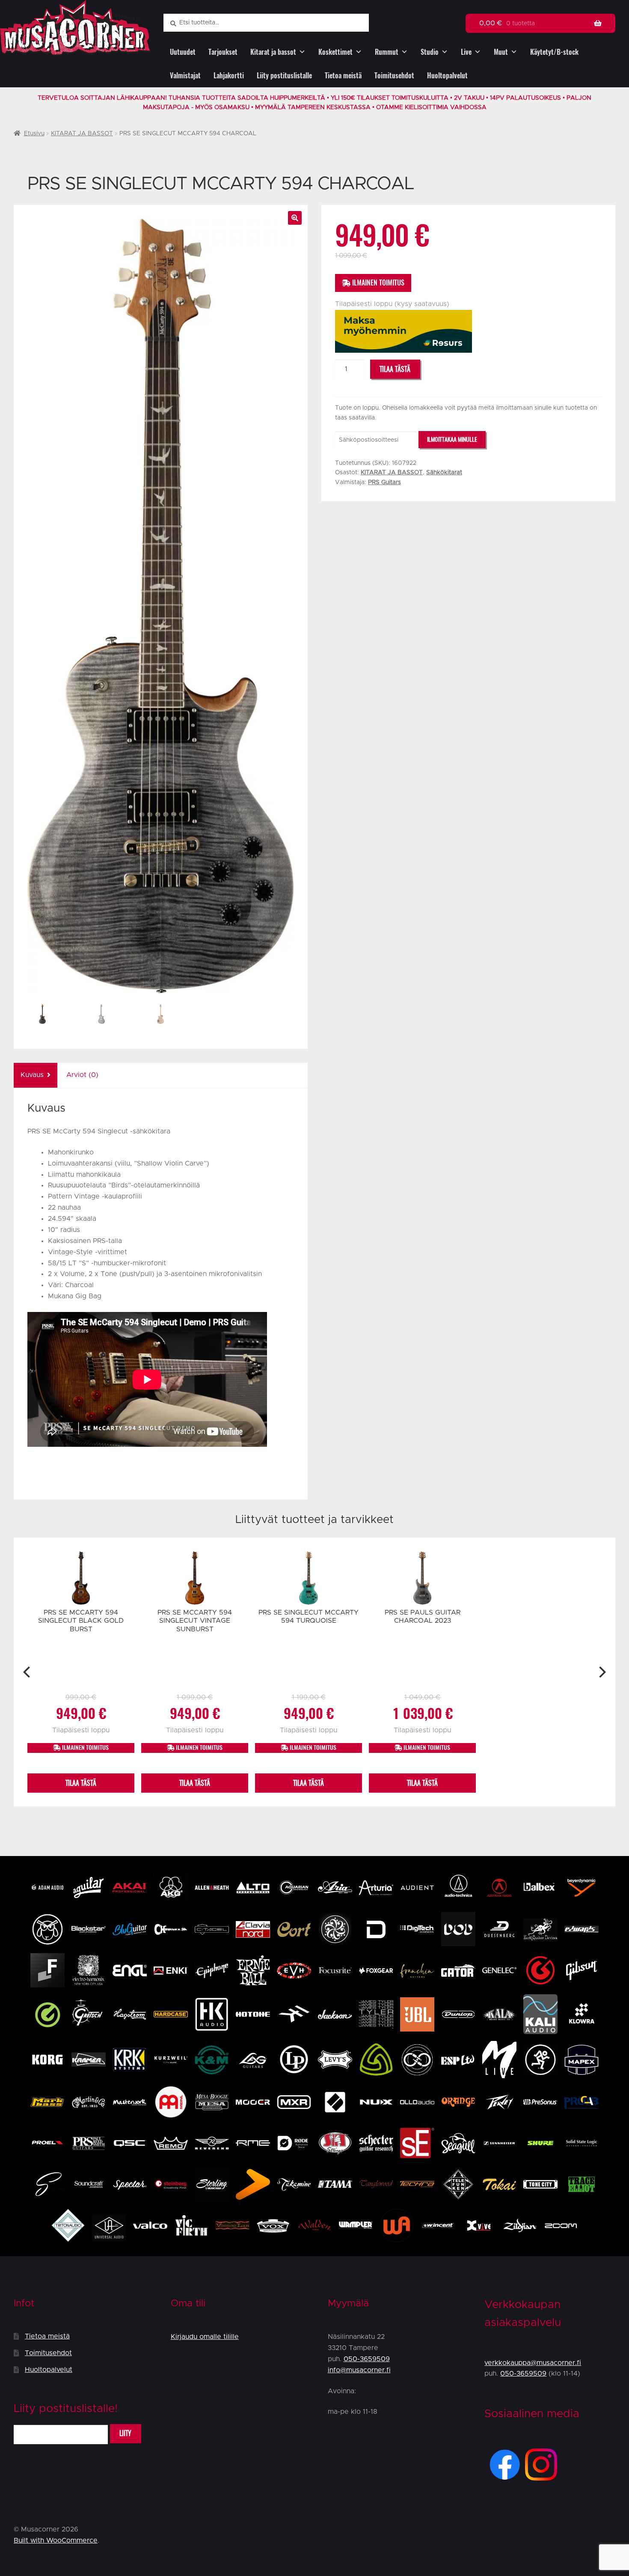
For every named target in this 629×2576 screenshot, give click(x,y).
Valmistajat (185, 76)
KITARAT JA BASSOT (82, 134)
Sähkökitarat (444, 473)
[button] (295, 218)
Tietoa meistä (343, 76)
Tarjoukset (223, 52)
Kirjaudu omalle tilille (205, 2337)
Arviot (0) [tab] (82, 1075)
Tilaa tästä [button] (81, 1783)
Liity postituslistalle (284, 76)
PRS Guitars (384, 482)
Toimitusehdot (394, 76)
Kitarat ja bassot (273, 52)
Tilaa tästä (395, 369)
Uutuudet (183, 52)
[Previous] (28, 1672)
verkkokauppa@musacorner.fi (533, 2363)
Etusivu (34, 134)
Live (466, 52)
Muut (501, 52)
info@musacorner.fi (359, 2370)
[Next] (601, 1672)
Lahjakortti (229, 76)
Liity (125, 2433)
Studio (430, 52)
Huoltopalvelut (447, 76)
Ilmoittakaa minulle (452, 439)
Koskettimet (335, 52)
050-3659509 (367, 2359)
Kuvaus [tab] (32, 1075)
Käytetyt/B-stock (554, 52)
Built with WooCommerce (56, 2540)
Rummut (387, 52)
